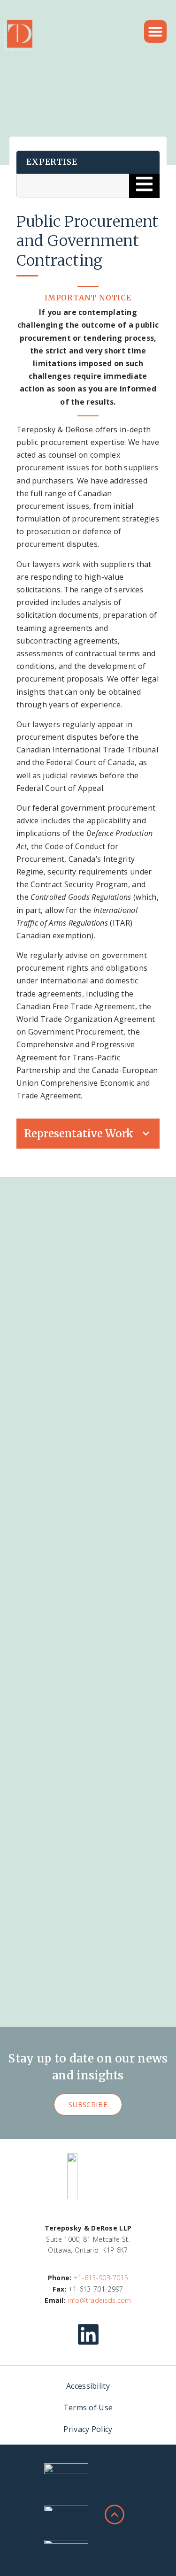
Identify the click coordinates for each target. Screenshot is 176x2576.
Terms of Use (88, 2407)
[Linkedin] (88, 2334)
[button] (155, 31)
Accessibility (88, 2386)
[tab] (88, 1134)
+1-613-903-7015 (101, 2278)
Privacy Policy (88, 2429)
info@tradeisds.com (99, 2300)
